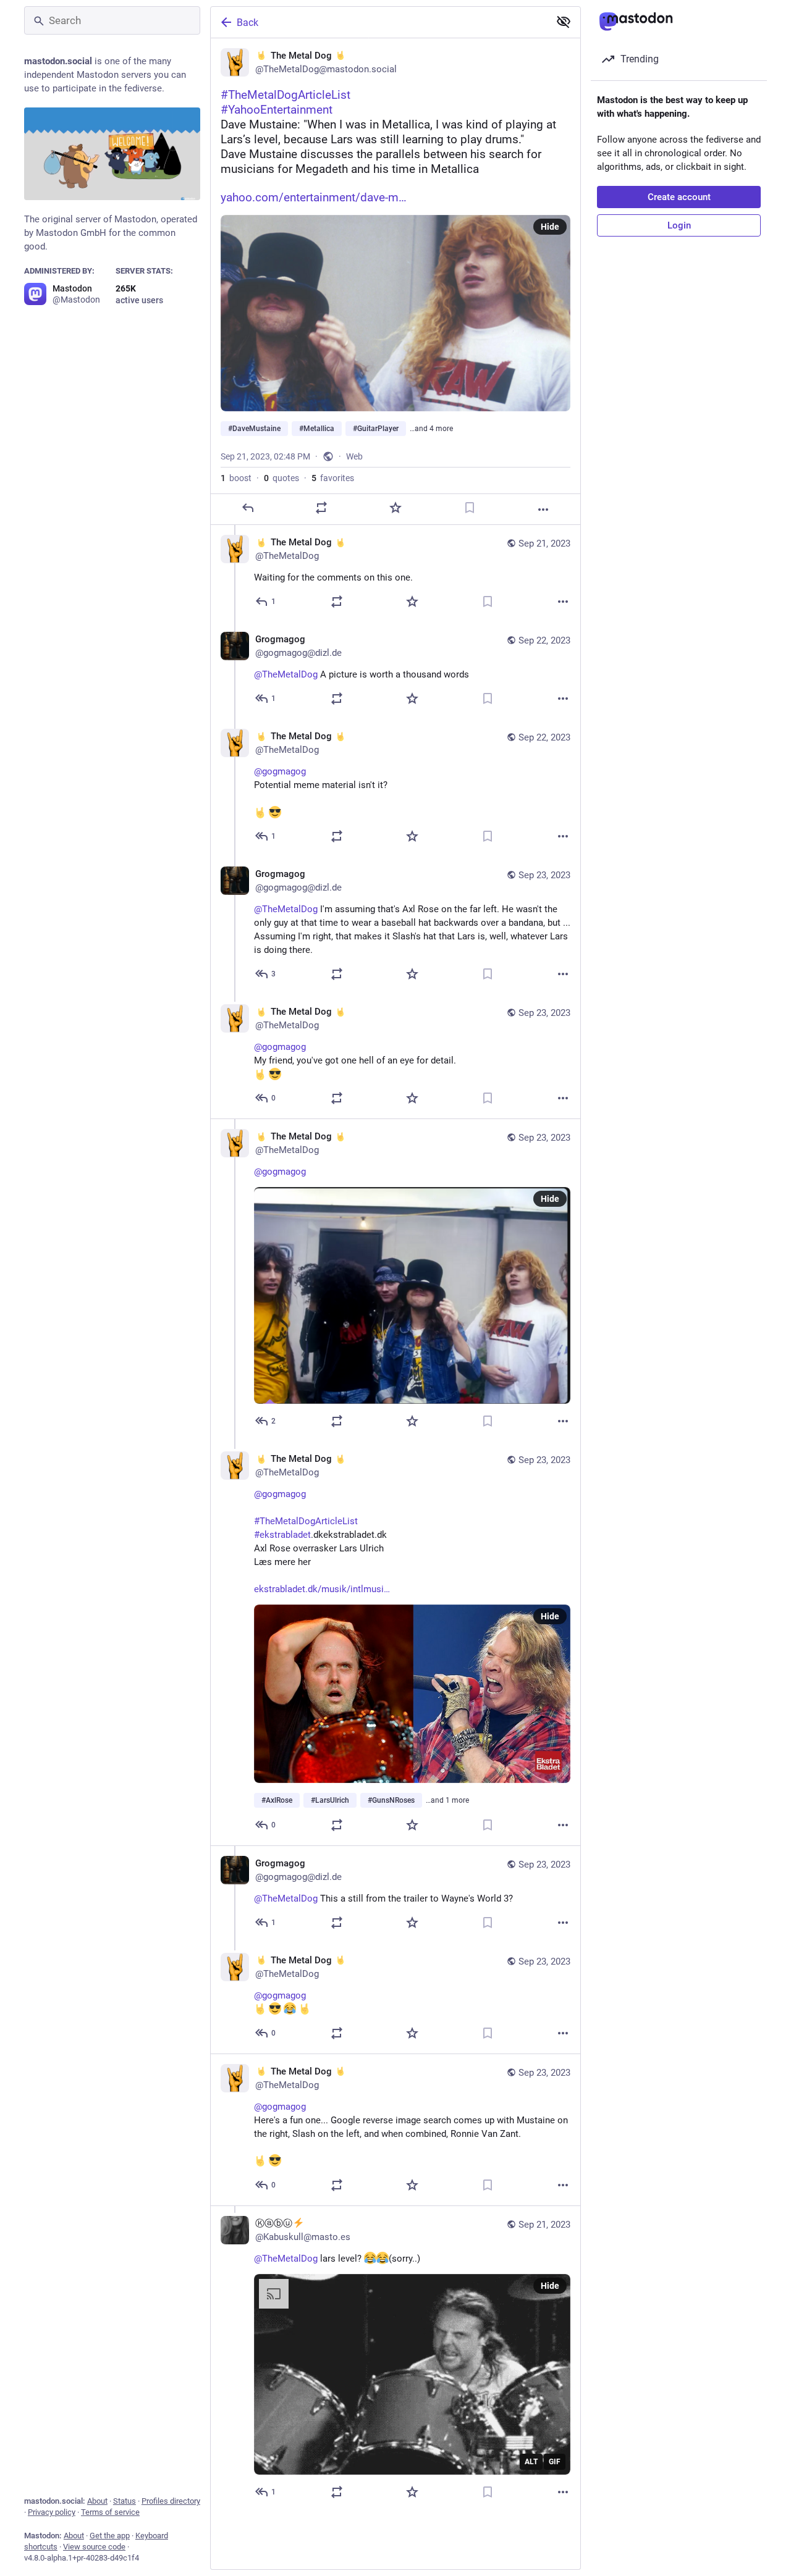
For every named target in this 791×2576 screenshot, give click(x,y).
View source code (94, 2547)
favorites (333, 478)
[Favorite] (395, 508)
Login (679, 225)
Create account (679, 197)
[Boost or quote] (321, 508)
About (97, 2501)
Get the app (110, 2536)
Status (125, 2501)
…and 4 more (431, 429)
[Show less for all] (564, 22)
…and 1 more (447, 1800)
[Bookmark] (470, 508)
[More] (543, 510)
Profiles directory (171, 2501)
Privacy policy (52, 2512)
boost (236, 478)
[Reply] (248, 508)
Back (247, 23)
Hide (550, 227)
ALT (531, 2462)
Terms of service (110, 2512)
